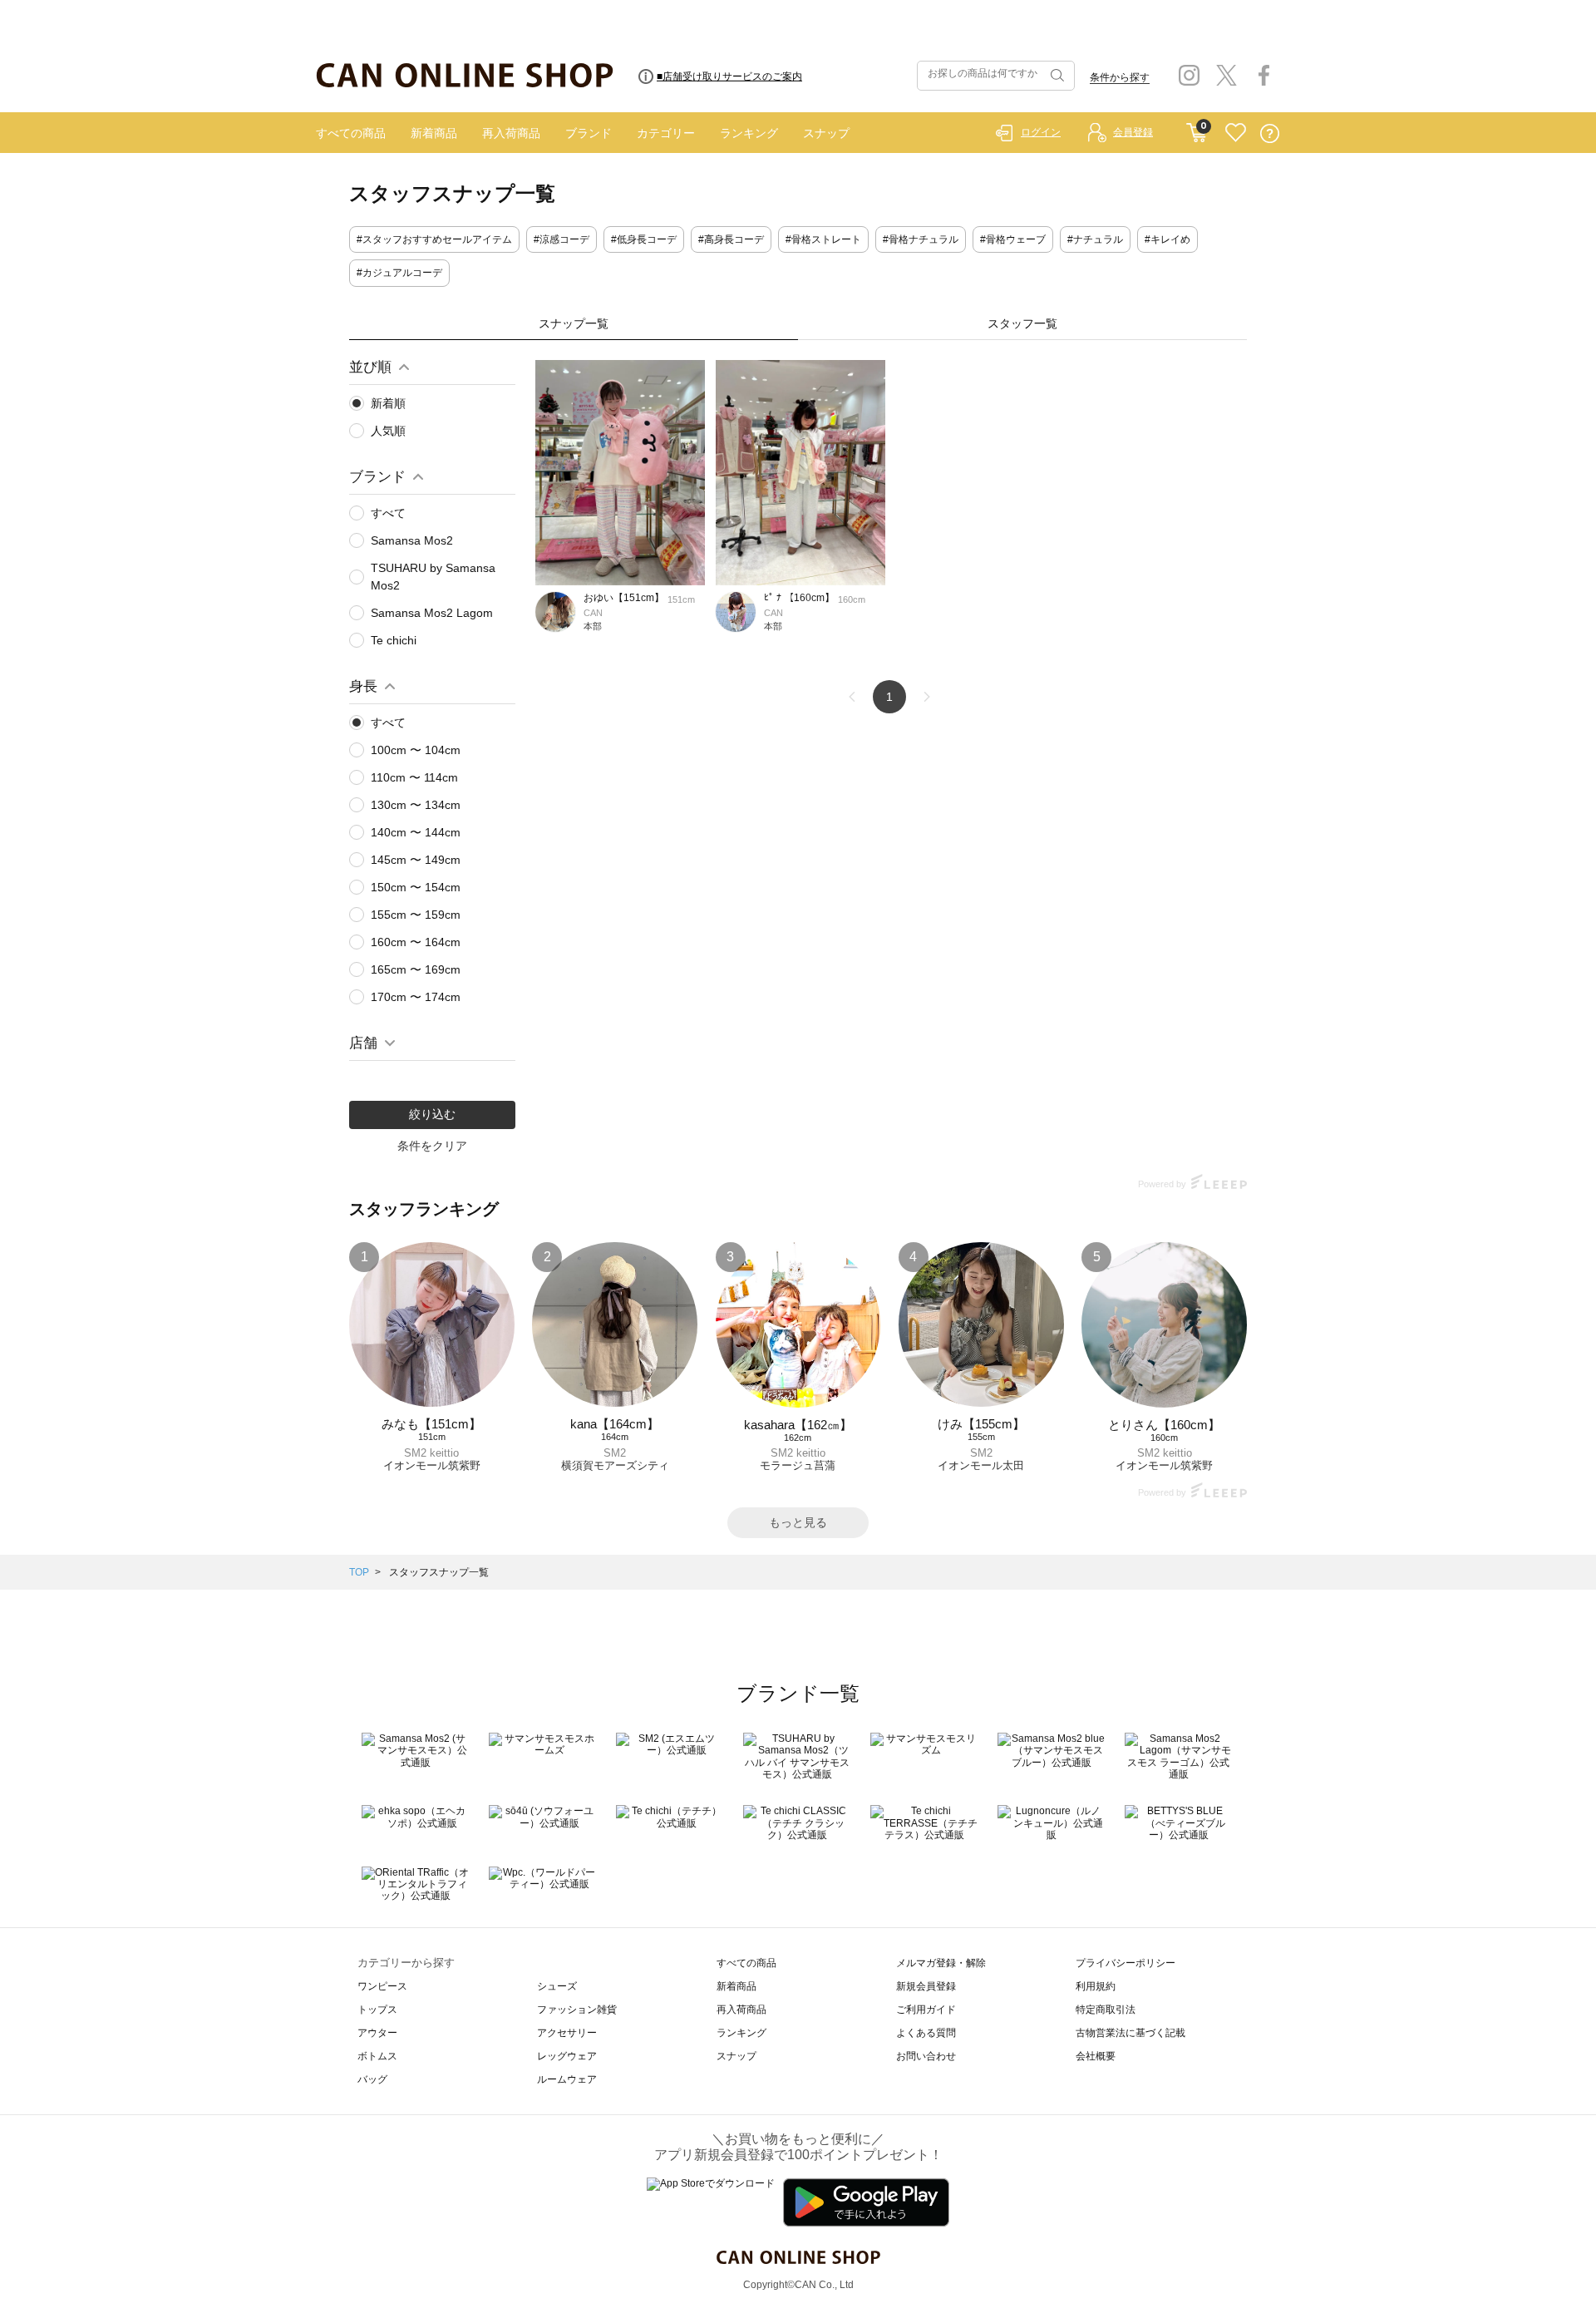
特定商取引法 (1106, 2010)
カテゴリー (666, 133)
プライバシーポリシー (1126, 1963)
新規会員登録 (926, 1986)
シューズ (557, 1986)
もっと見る (798, 1522)
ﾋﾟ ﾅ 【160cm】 (799, 598)
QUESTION (1270, 133)
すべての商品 (351, 133)
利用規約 (1096, 1986)
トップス (377, 2010)
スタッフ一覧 (1022, 323)
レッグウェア (567, 2056)
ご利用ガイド (926, 2010)
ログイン (1041, 132)
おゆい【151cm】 (624, 598)
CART (1197, 129)
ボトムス (377, 2056)
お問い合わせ (926, 2056)
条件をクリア (432, 1146)
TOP (359, 1572)
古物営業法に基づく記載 (1130, 2033)
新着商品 (434, 133)
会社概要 (1096, 2056)
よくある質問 (926, 2033)
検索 (1056, 76)
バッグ (372, 2079)
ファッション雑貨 (577, 2010)
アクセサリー (567, 2033)
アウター (377, 2033)
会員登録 (1133, 132)
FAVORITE (1236, 133)
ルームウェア (567, 2079)
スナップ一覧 (574, 323)
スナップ (826, 133)
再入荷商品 (511, 133)
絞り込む (432, 1114)
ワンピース (382, 1986)
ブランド (589, 133)
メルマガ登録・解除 (941, 1963)
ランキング (749, 133)
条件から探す (1120, 77)
